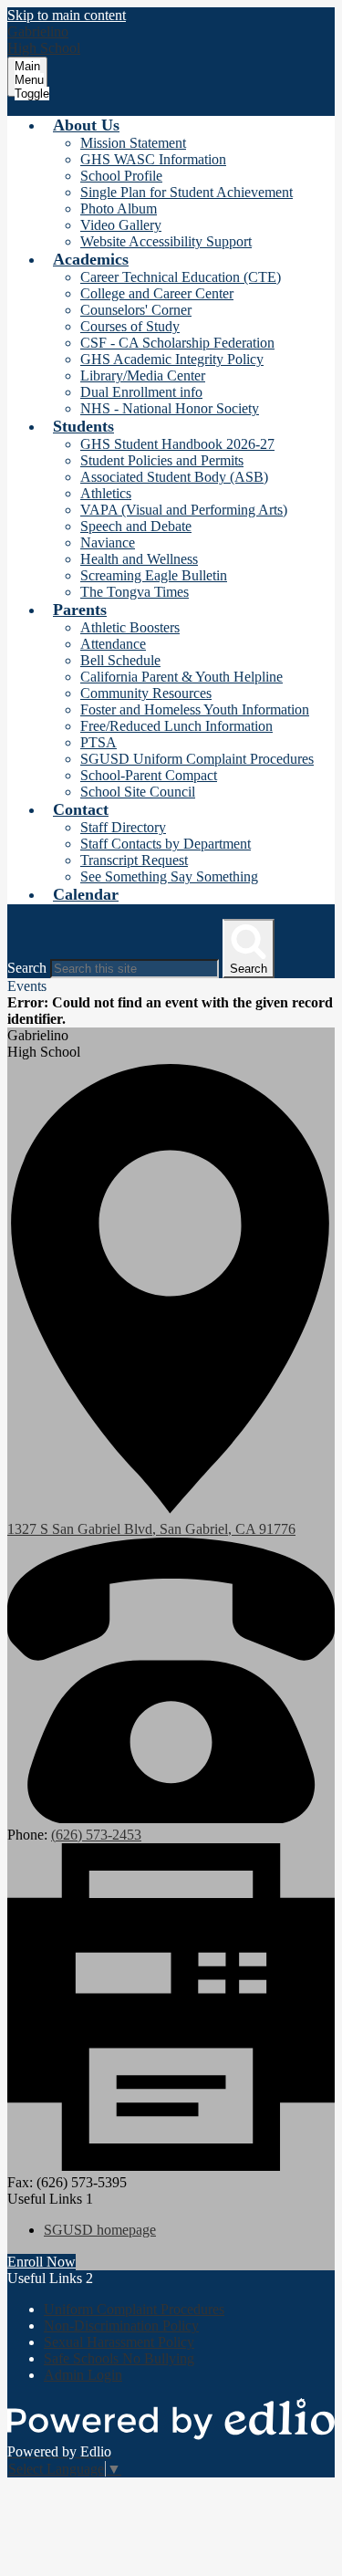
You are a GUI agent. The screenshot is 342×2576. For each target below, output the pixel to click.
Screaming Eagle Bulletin (154, 575)
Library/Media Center (143, 375)
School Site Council (138, 792)
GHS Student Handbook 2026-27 (177, 444)
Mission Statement (133, 143)
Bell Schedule (120, 660)
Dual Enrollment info (141, 392)
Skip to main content (67, 15)
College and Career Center (157, 293)
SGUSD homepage (100, 2230)
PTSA (98, 742)
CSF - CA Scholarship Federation (177, 343)
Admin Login (83, 2375)
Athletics (106, 493)
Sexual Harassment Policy (119, 2342)
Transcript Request (134, 860)
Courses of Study (130, 326)
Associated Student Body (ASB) (174, 477)
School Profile (121, 176)
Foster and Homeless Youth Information (195, 709)
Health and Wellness (139, 559)
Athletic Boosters (130, 627)
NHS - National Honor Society (170, 408)
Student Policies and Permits (162, 460)
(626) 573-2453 (96, 1835)
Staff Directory (123, 827)
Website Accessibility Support (166, 241)
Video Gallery (121, 225)
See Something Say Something (169, 876)
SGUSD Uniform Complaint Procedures (197, 759)
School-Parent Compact (149, 775)
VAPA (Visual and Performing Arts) (184, 510)
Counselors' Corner (136, 310)
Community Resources (146, 693)
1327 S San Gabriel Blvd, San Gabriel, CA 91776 (151, 1529)
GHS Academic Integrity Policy (172, 359)
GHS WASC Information (153, 159)
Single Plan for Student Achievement (187, 192)
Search (27, 968)
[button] (86, 125)
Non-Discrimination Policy (121, 2326)
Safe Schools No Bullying (119, 2358)
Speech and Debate (136, 526)
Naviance (108, 542)
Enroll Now (41, 2262)
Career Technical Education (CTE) (181, 277)
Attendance (113, 644)
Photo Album (119, 209)
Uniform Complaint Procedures (134, 2309)
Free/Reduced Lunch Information (176, 726)
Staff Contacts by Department (166, 844)
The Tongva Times (135, 592)
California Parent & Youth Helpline (181, 677)
